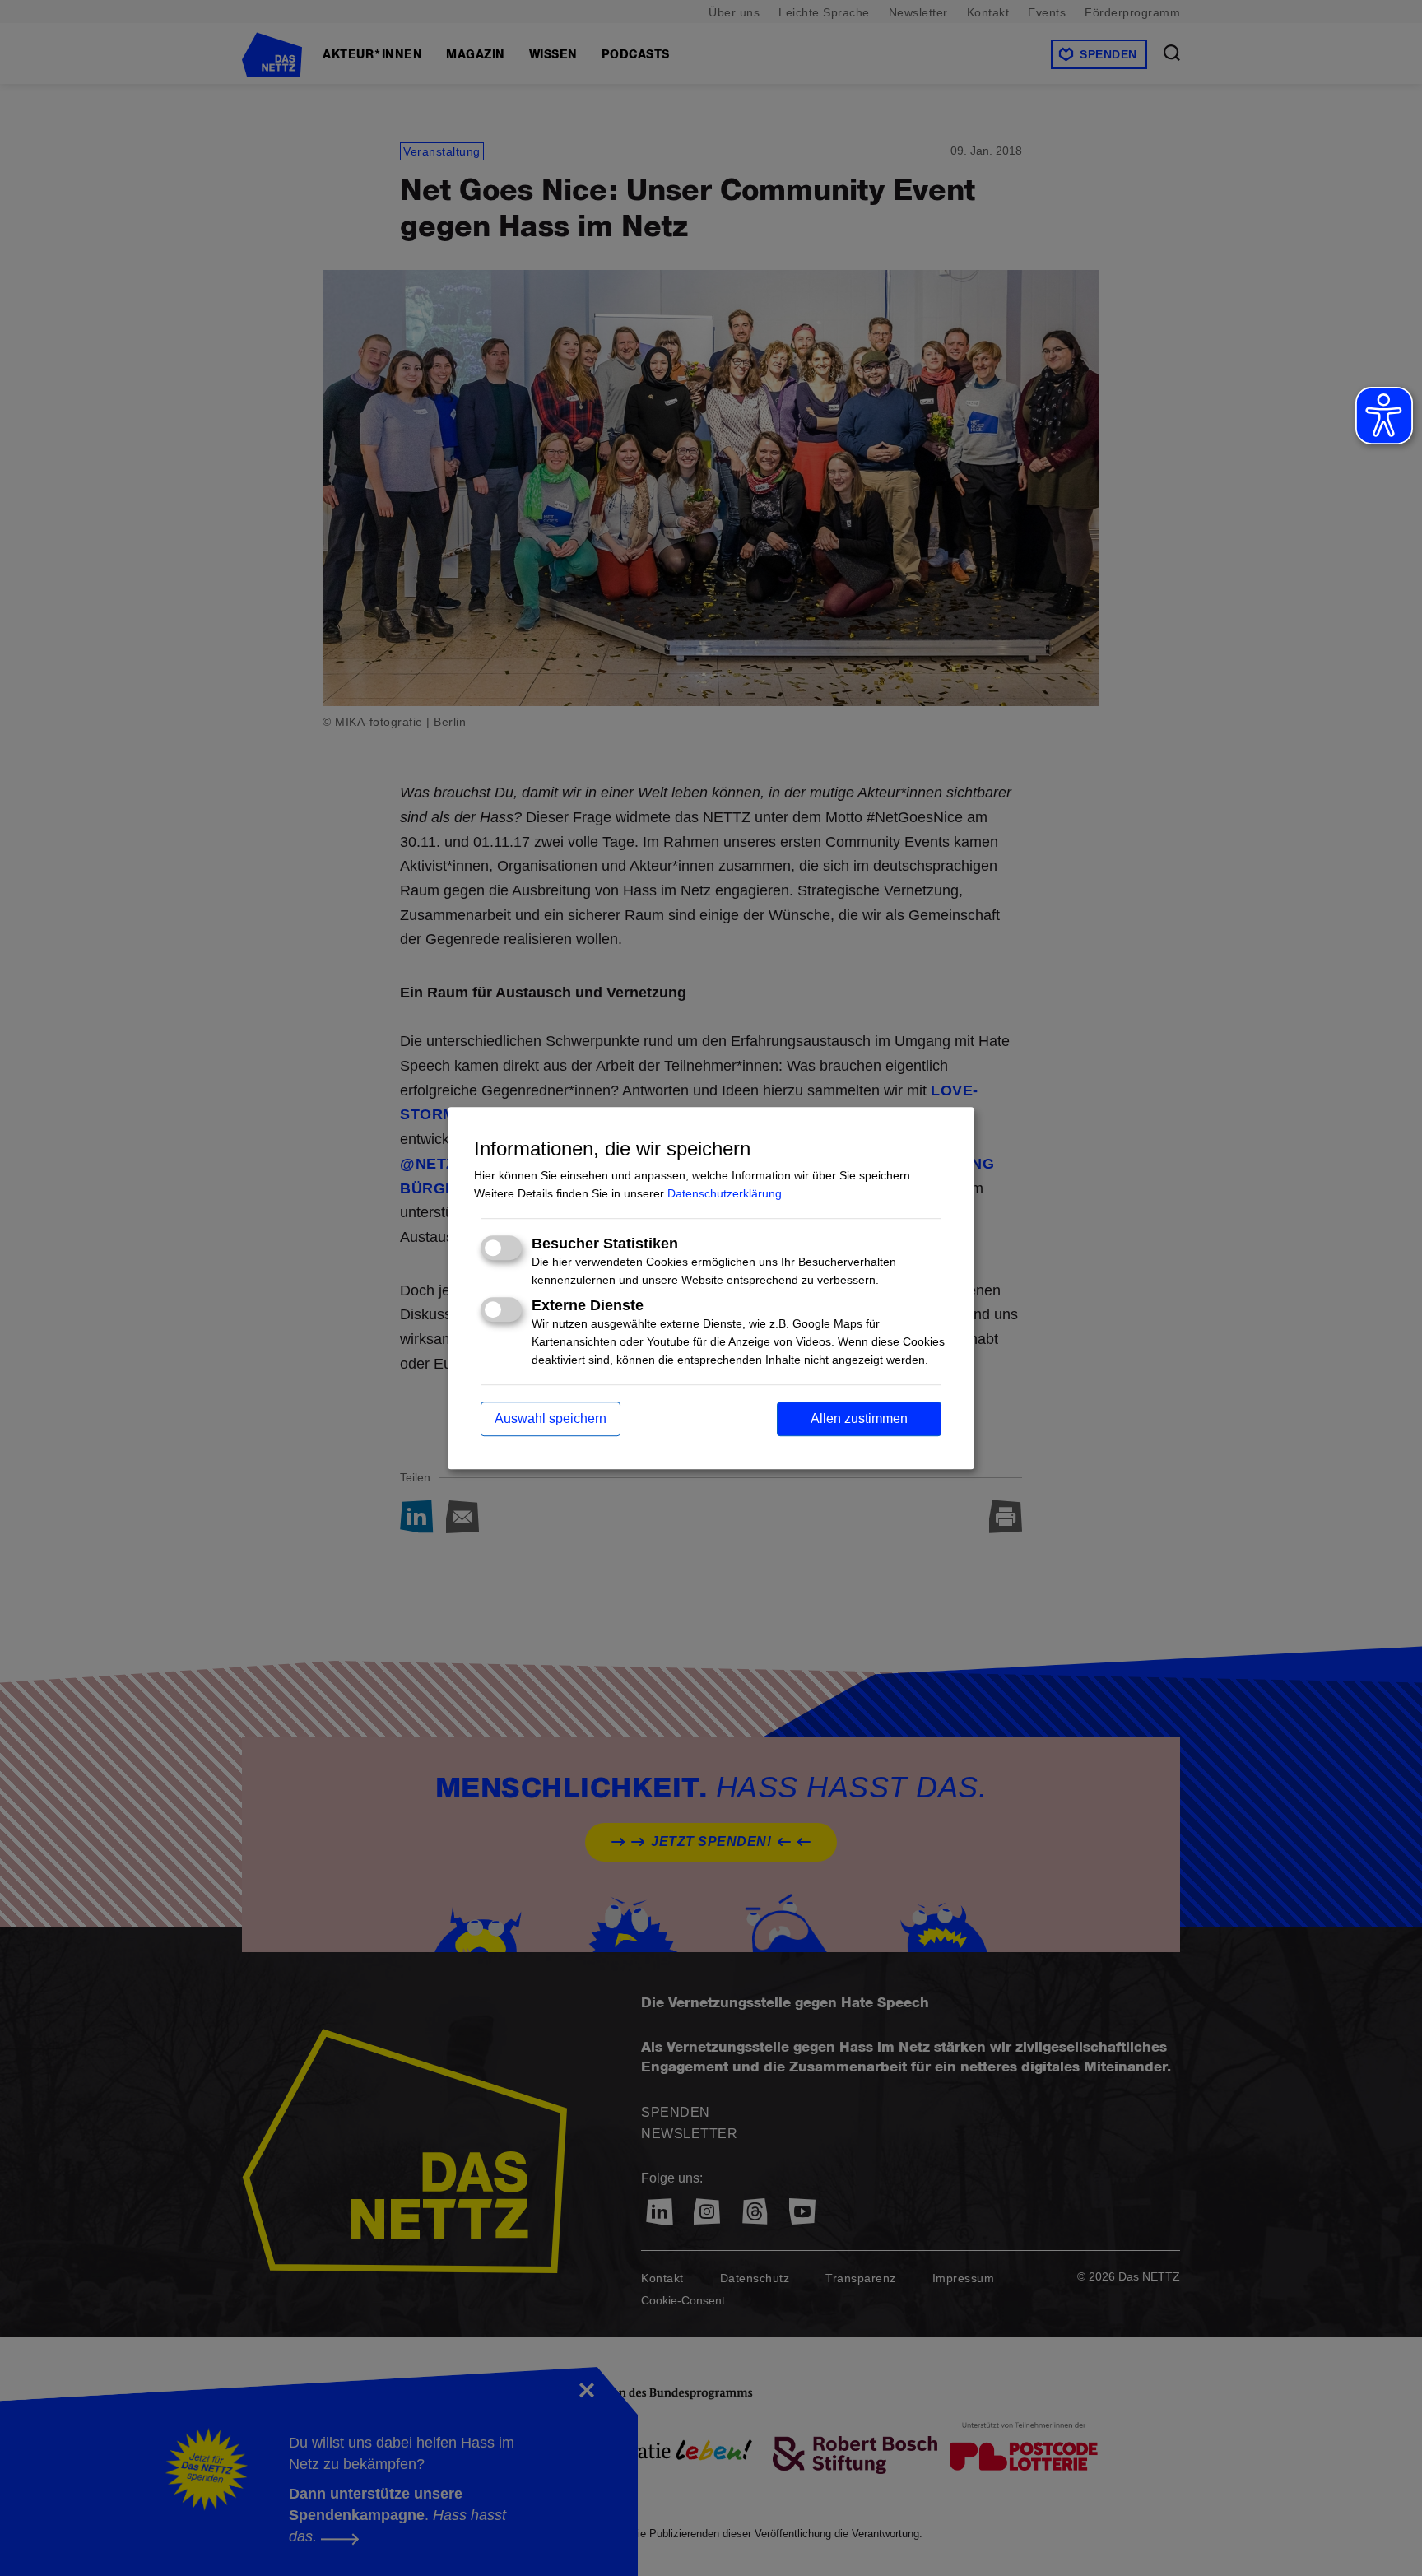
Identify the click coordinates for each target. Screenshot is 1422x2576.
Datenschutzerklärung (725, 1193)
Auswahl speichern (551, 1418)
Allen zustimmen (859, 1418)
